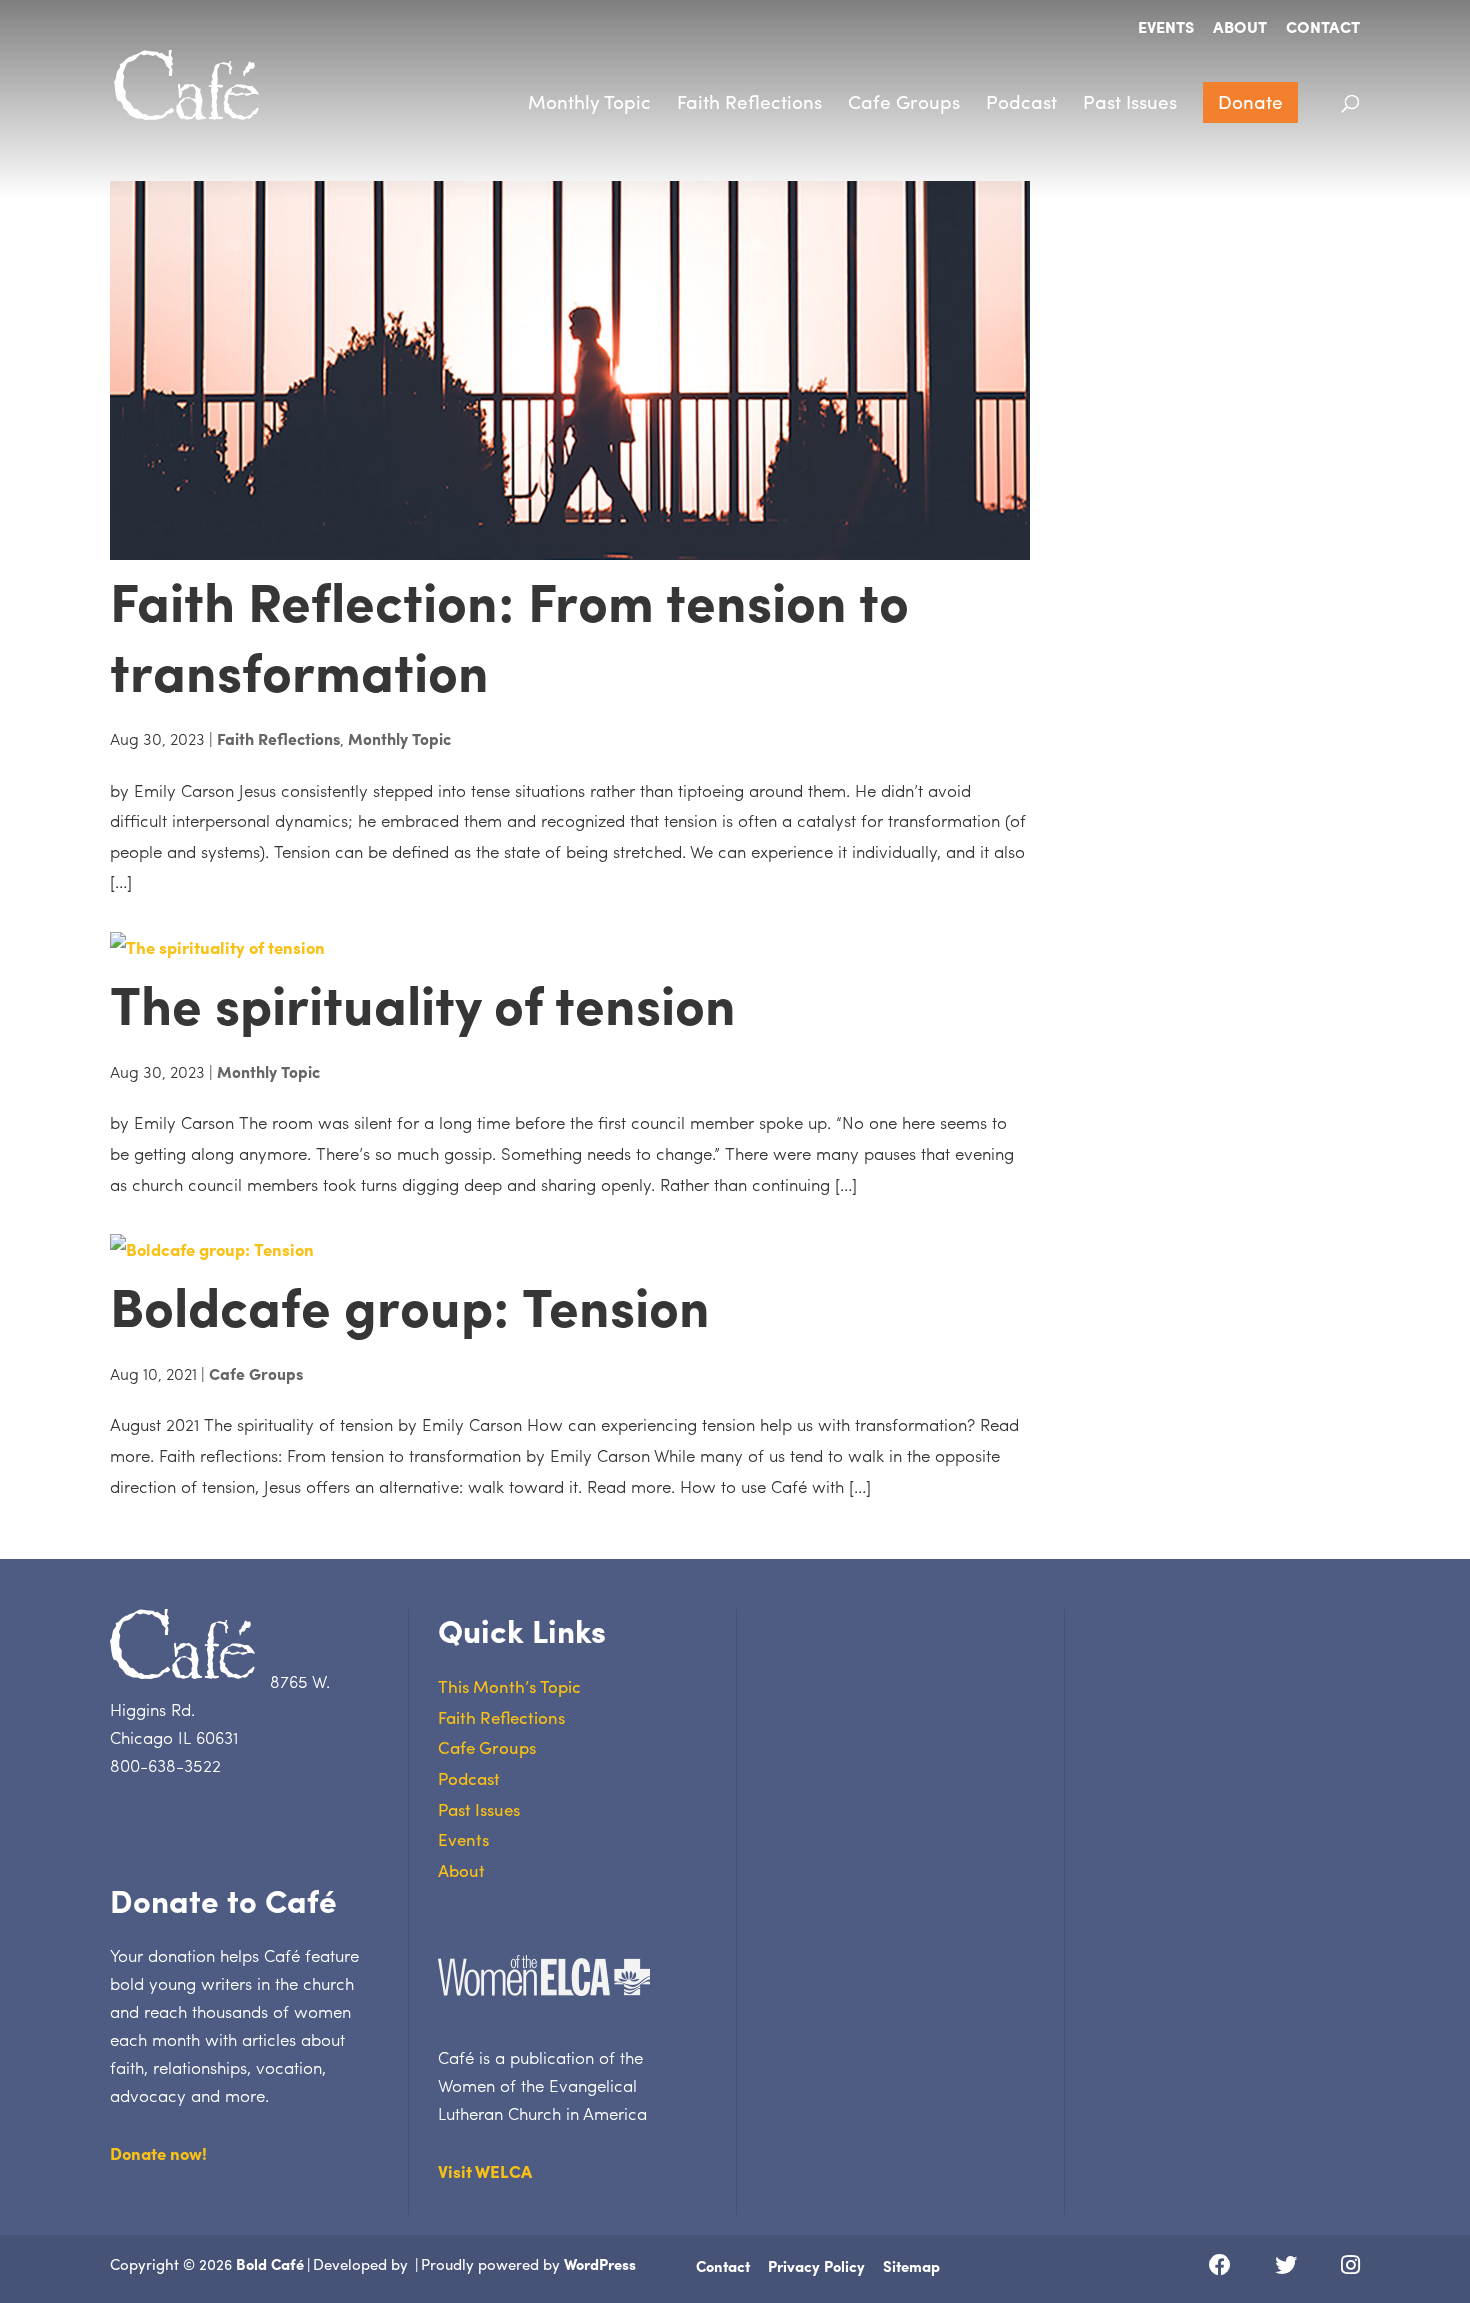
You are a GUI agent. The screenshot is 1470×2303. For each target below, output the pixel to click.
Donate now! (158, 2153)
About (1240, 28)
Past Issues (1130, 101)
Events (1166, 28)
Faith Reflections (749, 101)
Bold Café (270, 2264)
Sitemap (911, 2266)
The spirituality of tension (423, 1002)
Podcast (1021, 101)
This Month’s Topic (509, 1686)
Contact (1323, 28)
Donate (1250, 101)
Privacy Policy (816, 2266)
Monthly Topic (589, 101)
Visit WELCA (485, 2171)
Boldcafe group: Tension (410, 1304)
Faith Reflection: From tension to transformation (509, 634)
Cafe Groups (904, 101)
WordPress (600, 2264)
